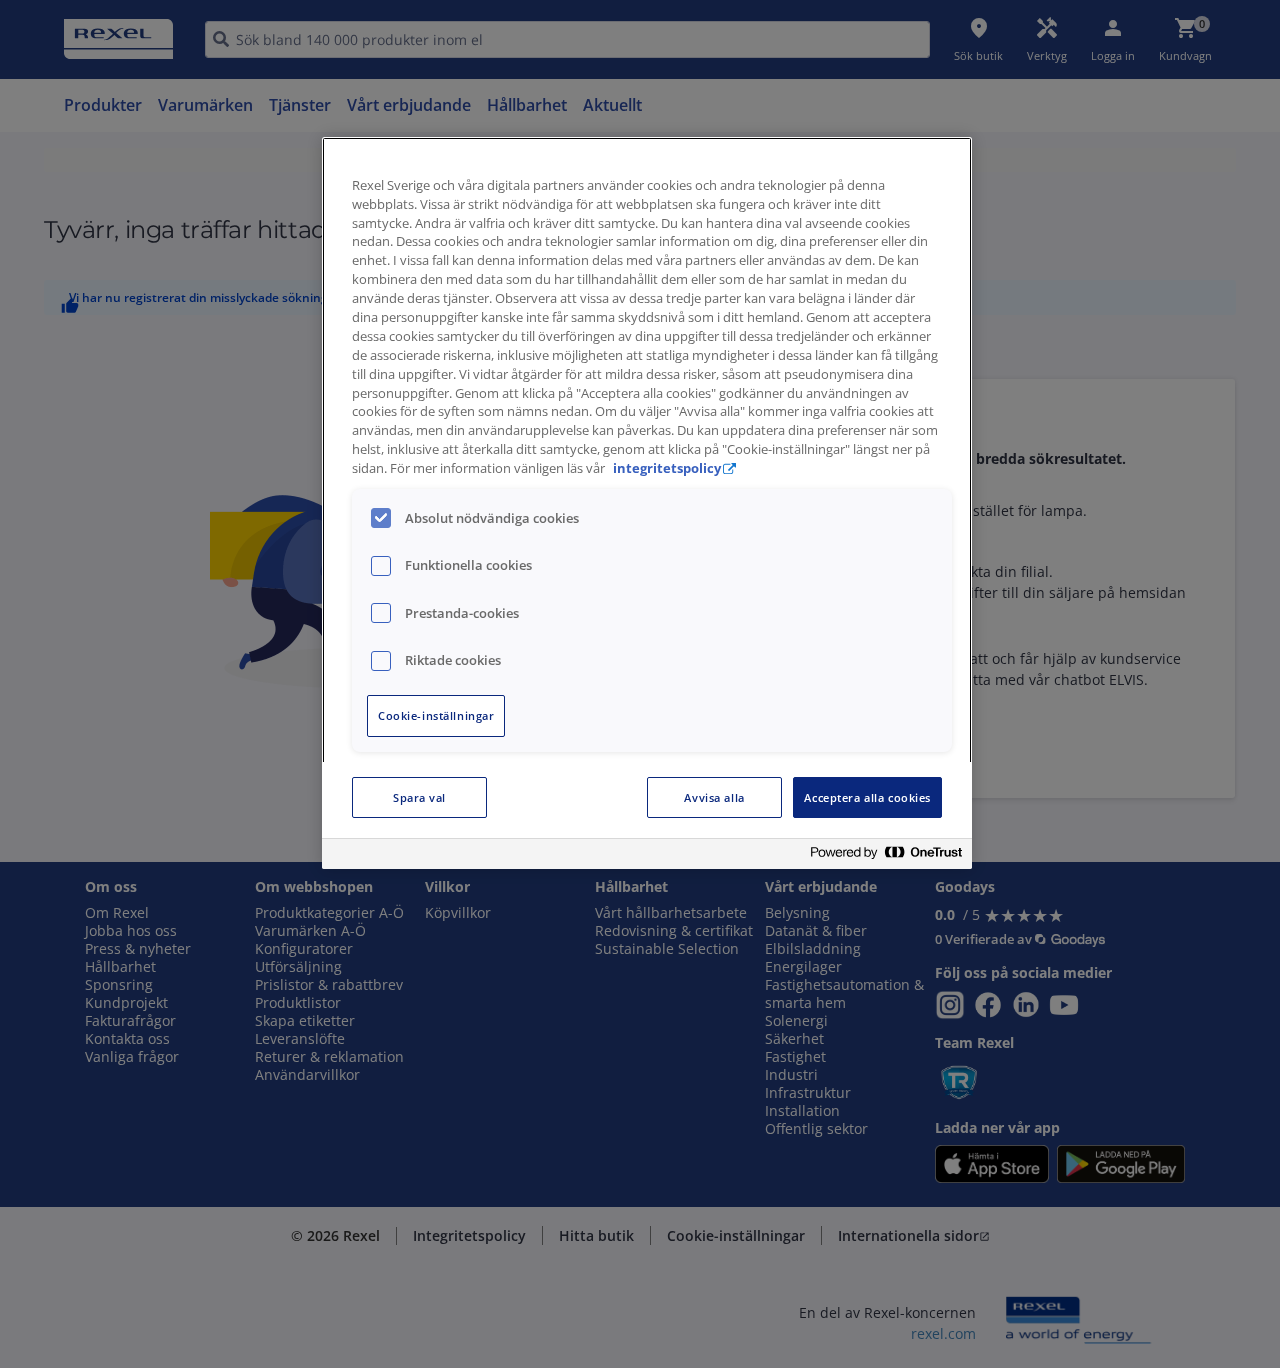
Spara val (419, 797)
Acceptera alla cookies (867, 797)
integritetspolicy (667, 468)
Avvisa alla (714, 797)
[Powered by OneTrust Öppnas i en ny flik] (886, 856)
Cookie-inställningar (436, 715)
